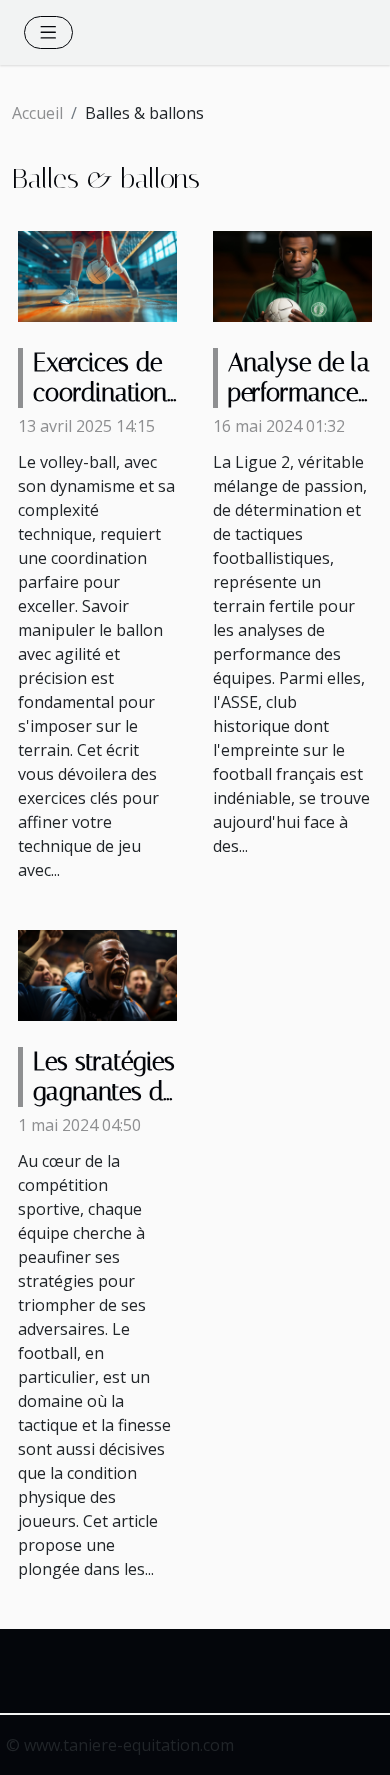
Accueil (37, 113)
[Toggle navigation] (48, 32)
